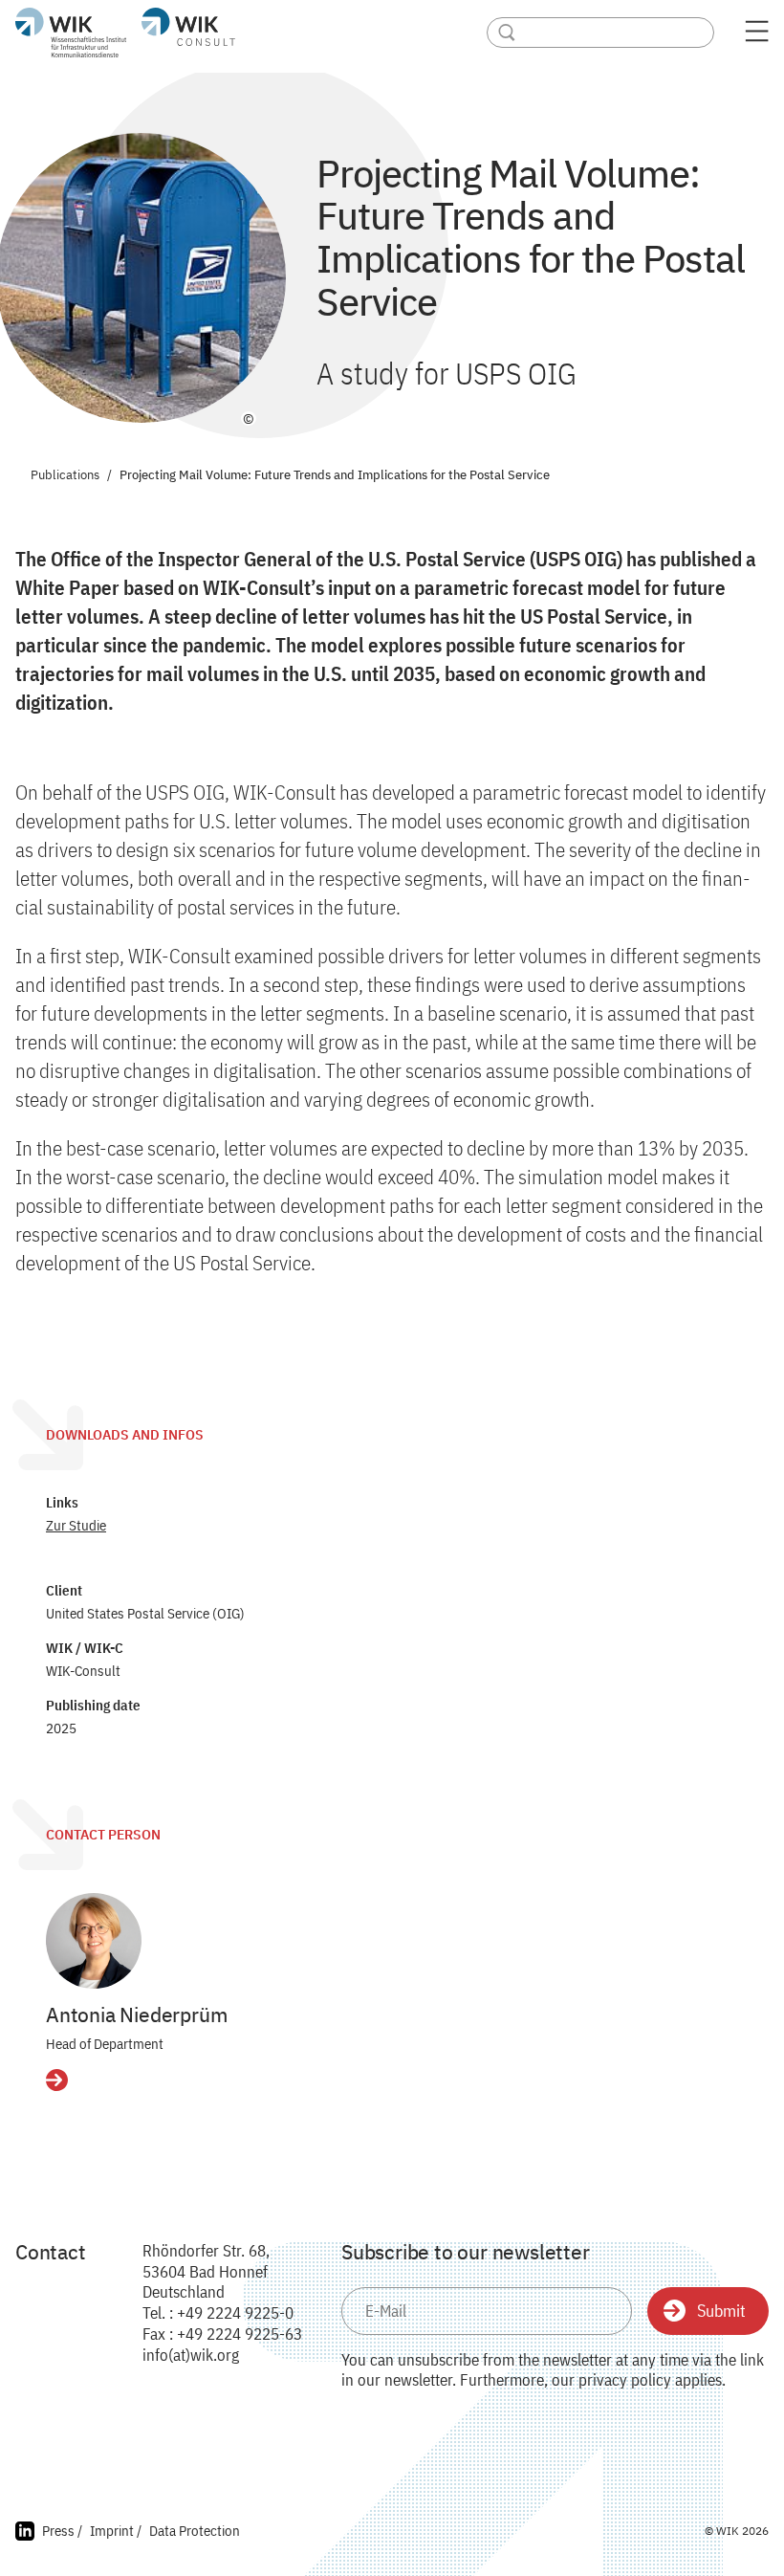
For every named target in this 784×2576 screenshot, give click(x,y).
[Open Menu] (757, 37)
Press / (62, 2531)
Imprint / (116, 2531)
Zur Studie (76, 1525)
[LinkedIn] (25, 2533)
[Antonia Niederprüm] (94, 1941)
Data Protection (195, 2531)
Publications (65, 476)
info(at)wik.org (191, 2355)
